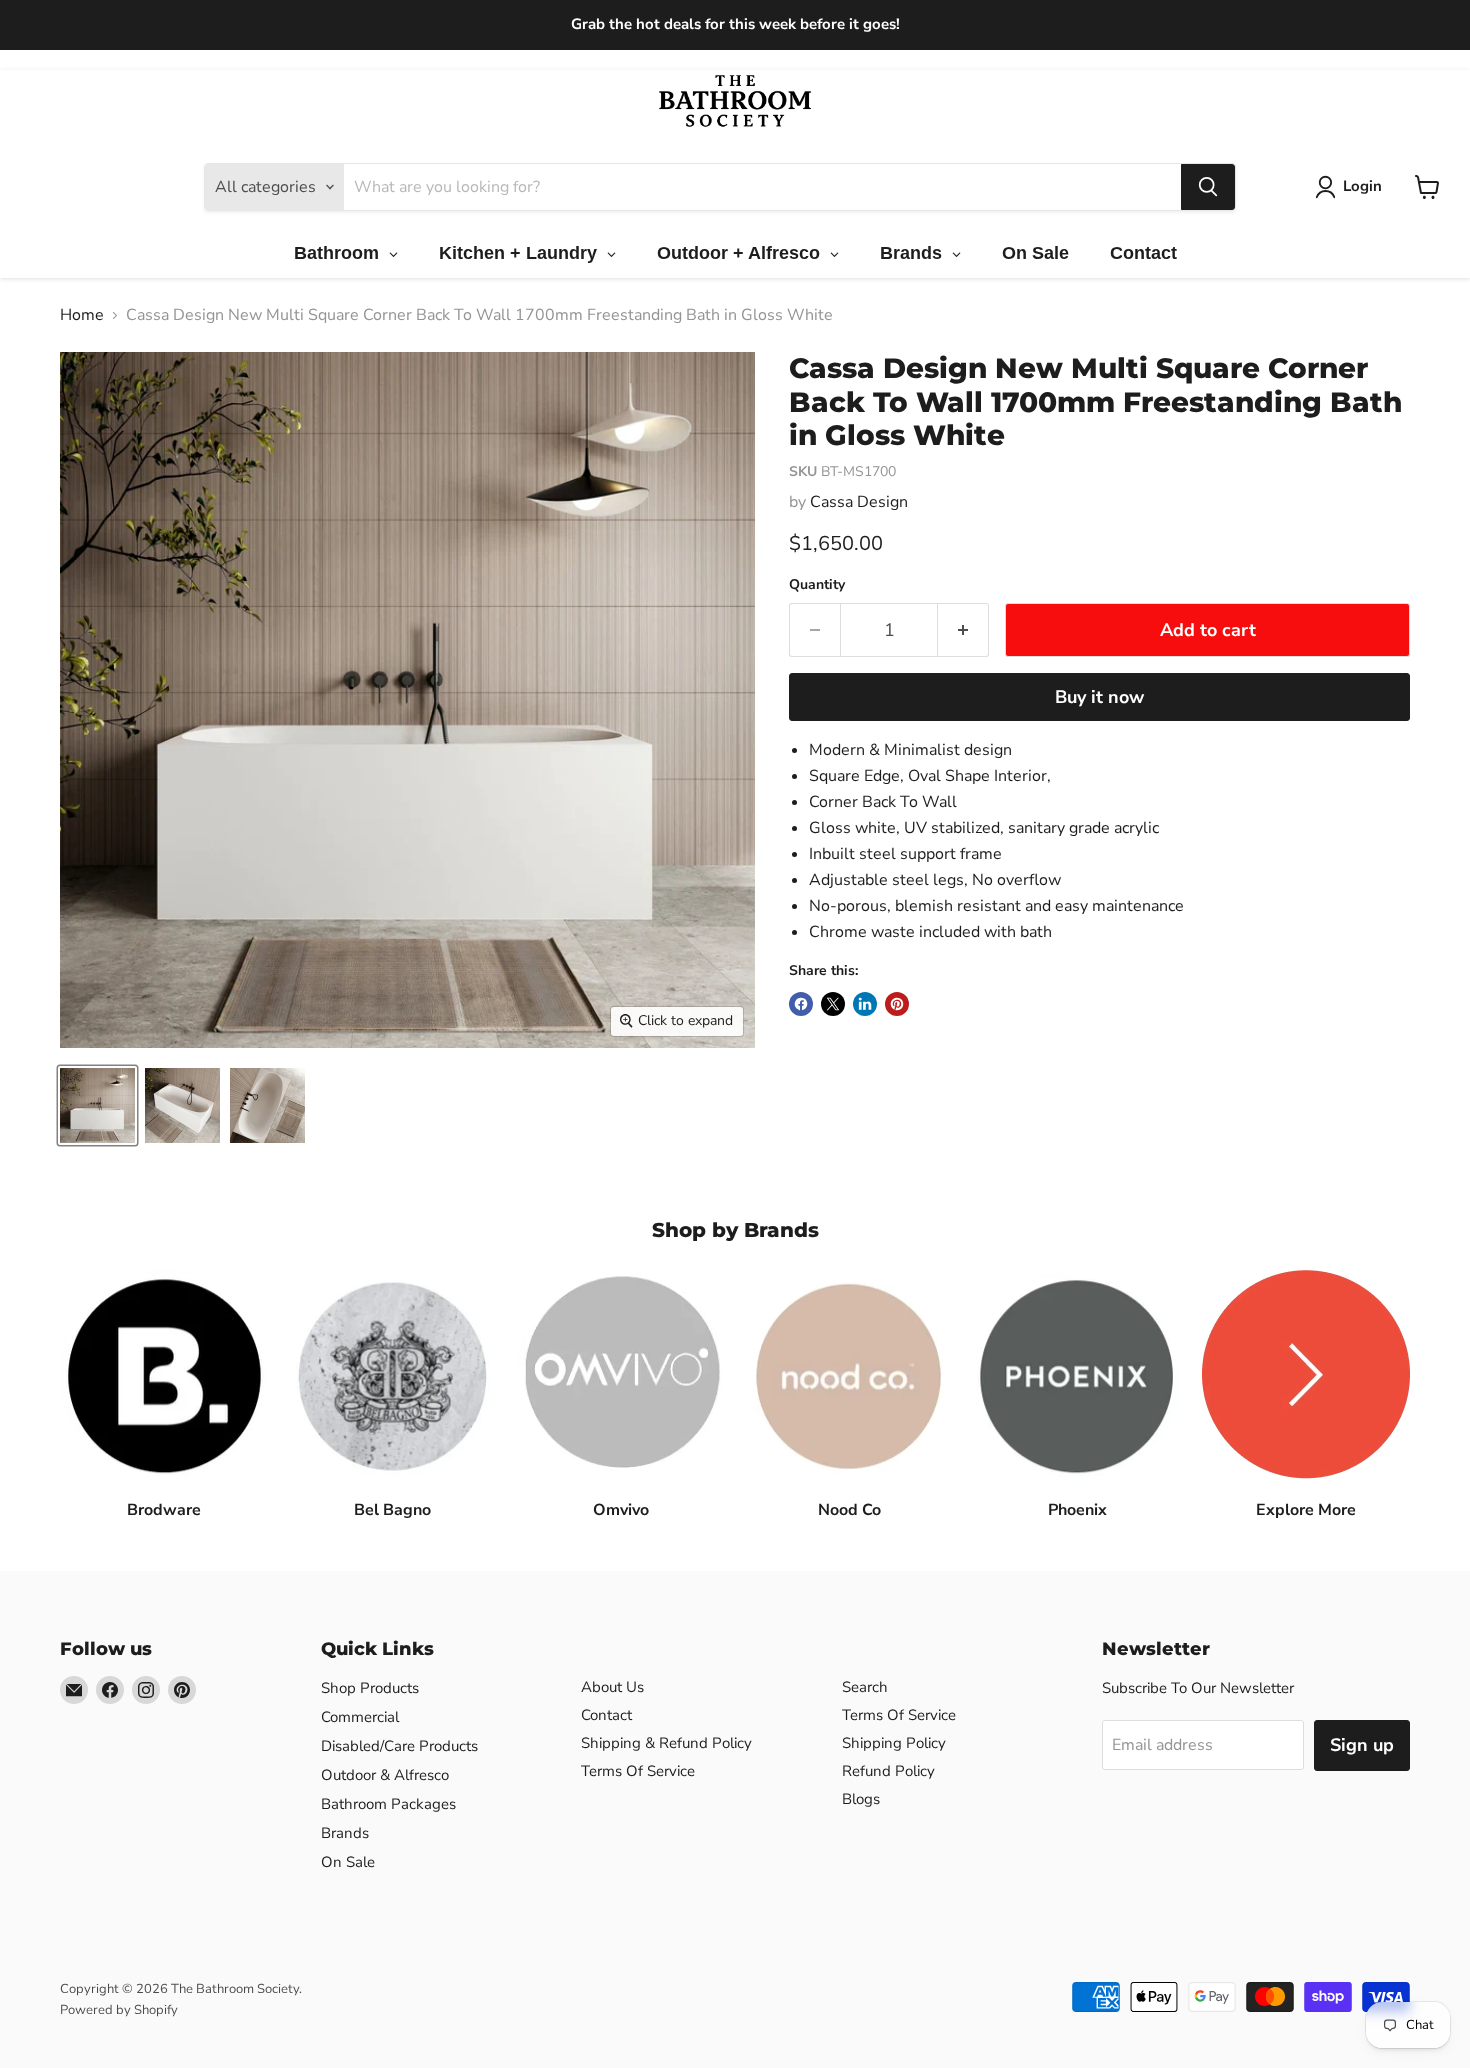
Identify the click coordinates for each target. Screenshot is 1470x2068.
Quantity (817, 585)
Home (82, 315)
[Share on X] (833, 1004)
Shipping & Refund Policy (666, 1743)
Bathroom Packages (388, 1804)
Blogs (861, 1799)
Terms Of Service (638, 1771)
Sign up (1362, 1745)
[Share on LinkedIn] (865, 1004)
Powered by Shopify (119, 2010)
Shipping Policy (894, 1743)
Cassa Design (859, 502)
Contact (606, 1715)
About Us (612, 1687)
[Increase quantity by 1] (963, 630)
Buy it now (1099, 697)
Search (865, 1687)
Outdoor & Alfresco (385, 1775)
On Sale (348, 1862)
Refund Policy (888, 1771)
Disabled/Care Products (399, 1746)
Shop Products (370, 1688)
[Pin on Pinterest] (897, 1004)
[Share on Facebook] (801, 1004)
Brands (345, 1833)
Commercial (360, 1717)
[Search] (1208, 187)
